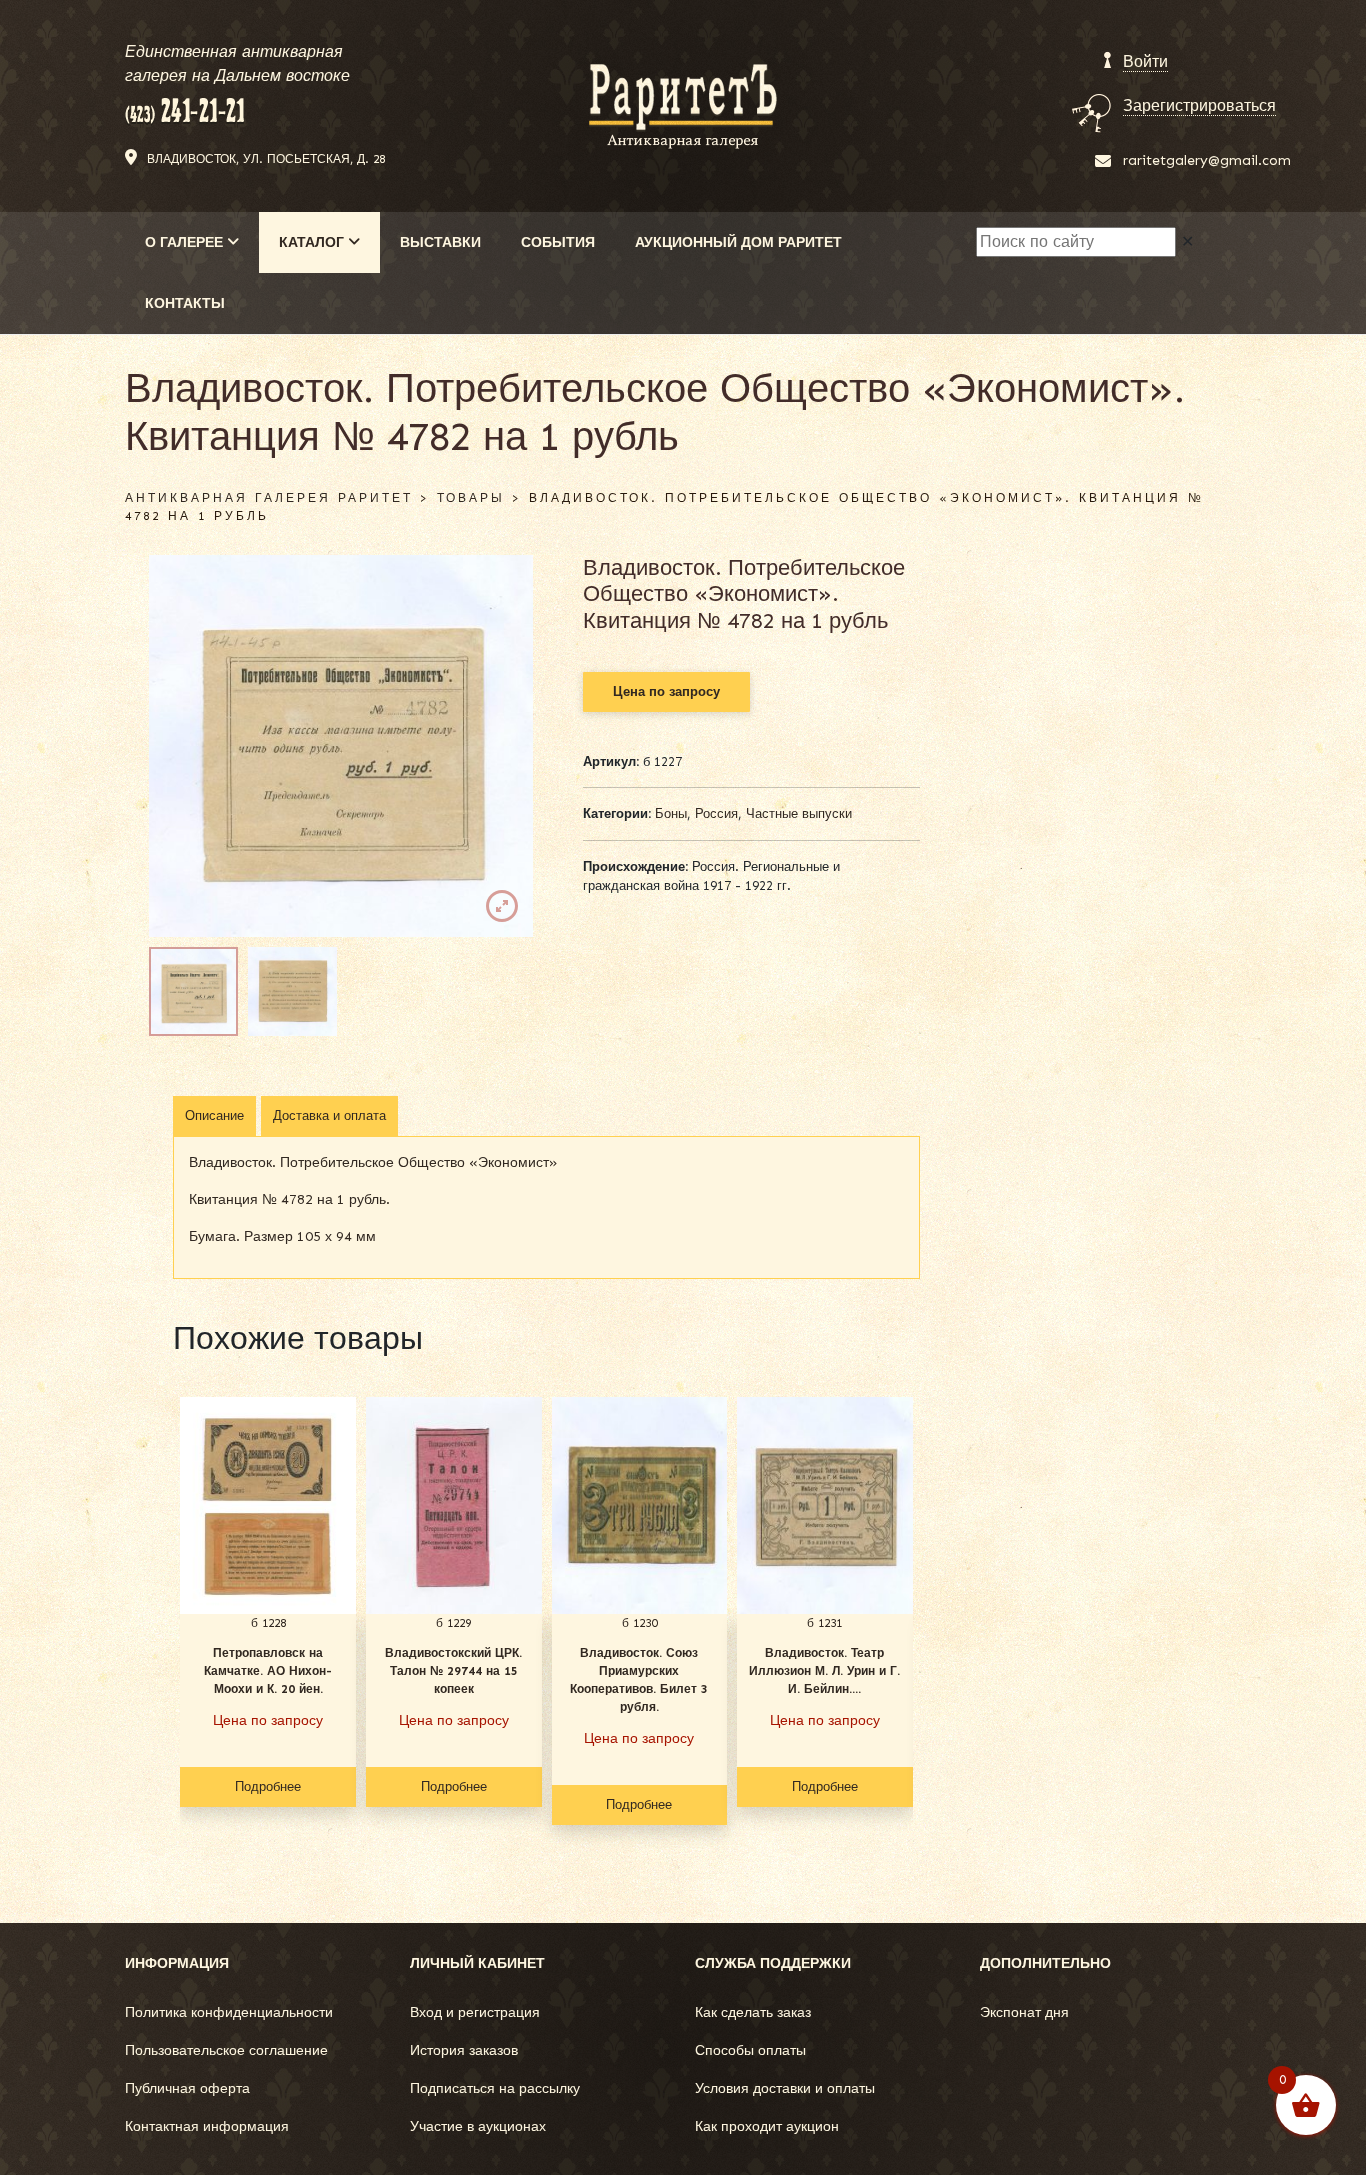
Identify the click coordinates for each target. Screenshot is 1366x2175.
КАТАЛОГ (313, 242)
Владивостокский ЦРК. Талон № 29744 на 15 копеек (453, 1671)
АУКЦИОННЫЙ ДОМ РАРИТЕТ (738, 242)
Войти (1145, 61)
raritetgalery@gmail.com (1207, 160)
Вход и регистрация (475, 2012)
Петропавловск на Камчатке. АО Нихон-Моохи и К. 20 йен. (268, 1671)
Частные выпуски (799, 813)
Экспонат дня (1024, 2012)
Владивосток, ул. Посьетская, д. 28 (266, 159)
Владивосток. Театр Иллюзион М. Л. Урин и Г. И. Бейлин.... (824, 1671)
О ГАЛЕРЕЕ (186, 242)
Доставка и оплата (329, 1115)
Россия (716, 813)
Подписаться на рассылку (495, 2088)
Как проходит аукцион (767, 2126)
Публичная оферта (187, 2088)
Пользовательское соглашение (226, 2050)
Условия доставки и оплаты (785, 2088)
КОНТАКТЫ (185, 303)
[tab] (214, 1116)
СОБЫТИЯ (558, 242)
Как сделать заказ (753, 2012)
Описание (214, 1115)
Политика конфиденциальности (229, 2012)
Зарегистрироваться (1199, 105)
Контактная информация (207, 2126)
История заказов (464, 2050)
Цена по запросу (666, 691)
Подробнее (268, 1786)
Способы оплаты (750, 2050)
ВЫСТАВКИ (440, 242)
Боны (671, 813)
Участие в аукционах (478, 2126)
